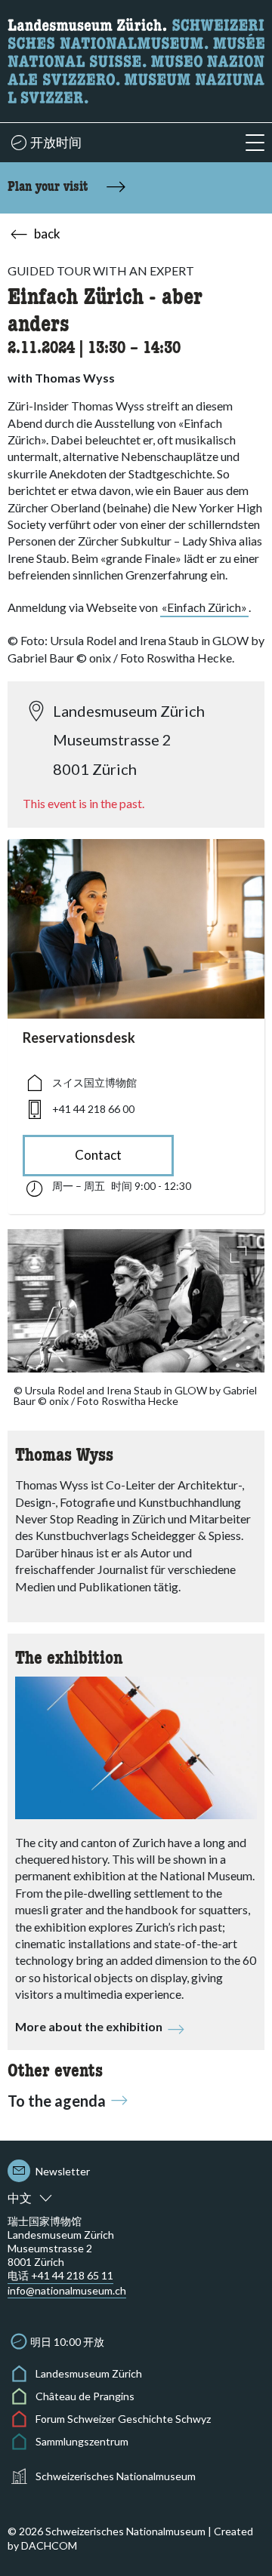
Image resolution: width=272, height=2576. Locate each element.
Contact (98, 1155)
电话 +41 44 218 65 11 (60, 2275)
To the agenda (57, 2101)
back (47, 234)
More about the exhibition (89, 2026)
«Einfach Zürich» (204, 607)
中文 (20, 2198)
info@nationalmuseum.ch (67, 2290)
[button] (255, 143)
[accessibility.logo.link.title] (136, 59)
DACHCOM (49, 2545)
